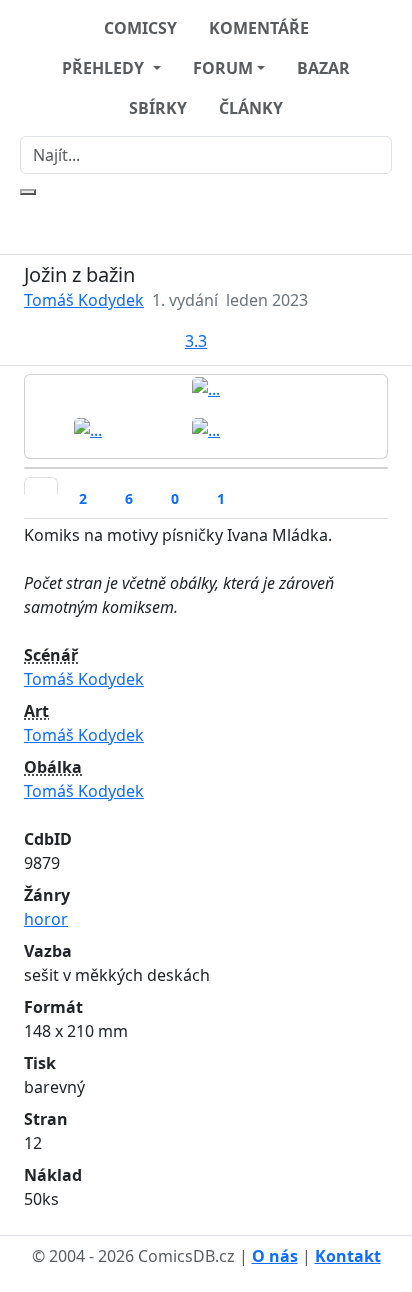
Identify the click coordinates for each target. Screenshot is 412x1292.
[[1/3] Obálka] (206, 388)
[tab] (41, 486)
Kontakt (348, 1256)
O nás (275, 1256)
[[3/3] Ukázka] (206, 429)
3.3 (196, 341)
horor (46, 919)
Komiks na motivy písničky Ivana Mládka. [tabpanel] (179, 867)
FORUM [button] (223, 68)
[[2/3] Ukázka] (88, 429)
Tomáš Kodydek (84, 300)
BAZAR (323, 68)
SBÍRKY (158, 108)
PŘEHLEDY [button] (105, 68)
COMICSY (140, 28)
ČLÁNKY (251, 108)
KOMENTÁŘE (259, 28)
